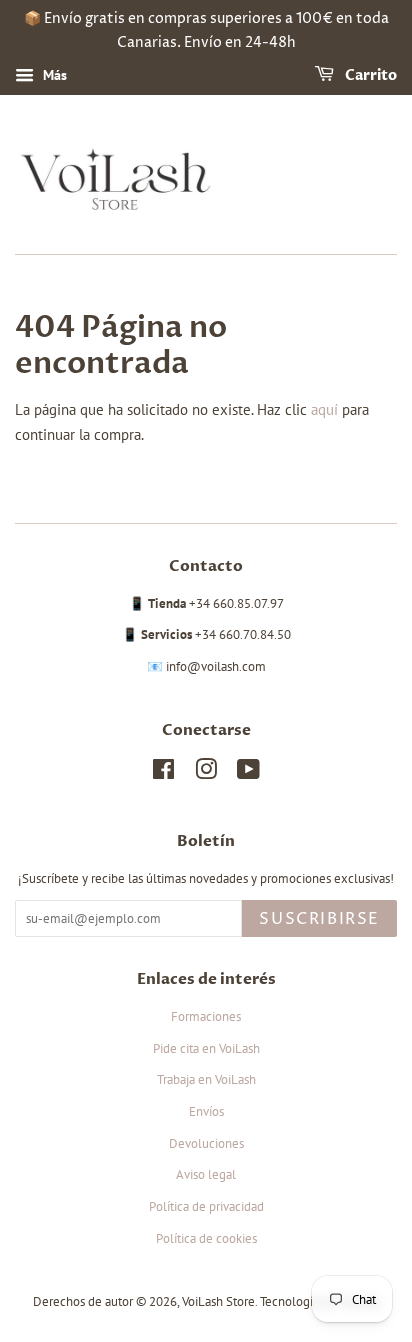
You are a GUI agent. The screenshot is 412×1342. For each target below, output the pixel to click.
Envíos (206, 1111)
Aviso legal (206, 1174)
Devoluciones (206, 1143)
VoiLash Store (218, 1301)
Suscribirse (319, 919)
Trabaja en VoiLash (206, 1079)
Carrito (369, 75)
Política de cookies (206, 1238)
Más (53, 75)
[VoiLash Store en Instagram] (206, 773)
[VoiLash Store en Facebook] (163, 773)
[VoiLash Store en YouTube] (248, 773)
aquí (324, 409)
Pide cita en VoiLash (206, 1048)
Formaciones (206, 1016)
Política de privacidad (206, 1206)
